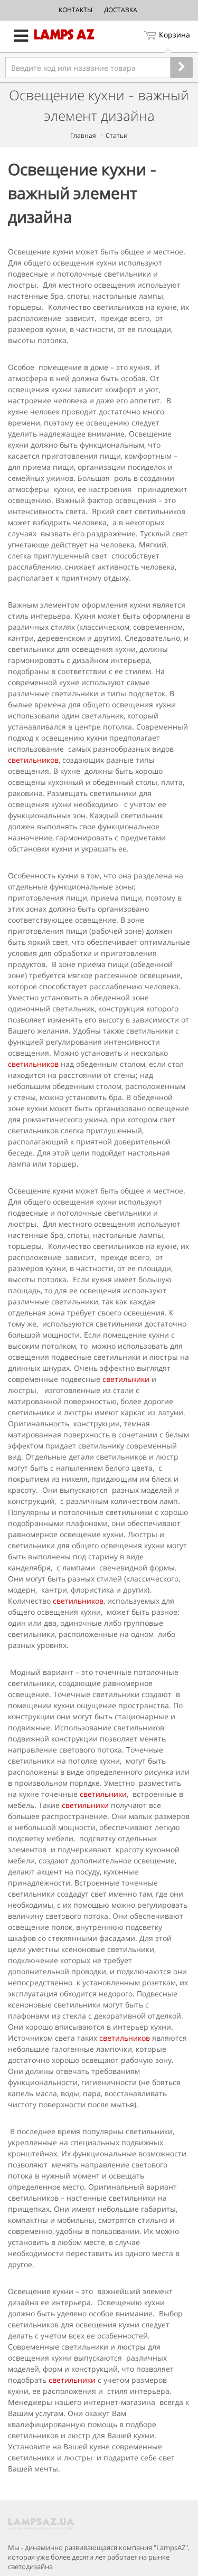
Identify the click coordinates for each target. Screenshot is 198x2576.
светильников (33, 760)
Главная (83, 135)
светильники (126, 1379)
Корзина (175, 35)
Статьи (117, 135)
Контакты (76, 10)
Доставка (121, 10)
